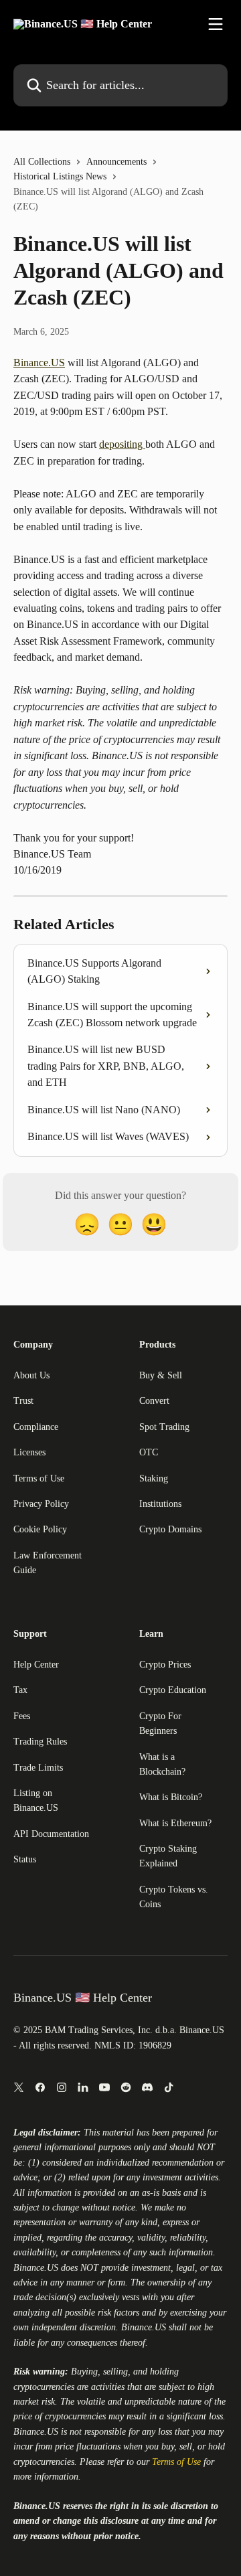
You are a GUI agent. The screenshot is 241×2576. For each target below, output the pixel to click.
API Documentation (51, 1834)
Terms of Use (39, 1478)
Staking (154, 1478)
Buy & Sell (161, 1375)
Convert (154, 1401)
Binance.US (39, 363)
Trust (23, 1401)
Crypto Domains (170, 1529)
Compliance (36, 1427)
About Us (31, 1375)
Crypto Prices (165, 1665)
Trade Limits (38, 1768)
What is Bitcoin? (171, 1797)
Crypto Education (173, 1690)
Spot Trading (164, 1427)
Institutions (160, 1504)
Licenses (29, 1452)
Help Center (36, 1665)
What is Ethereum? (175, 1823)
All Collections (42, 162)
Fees (22, 1716)
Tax (20, 1690)
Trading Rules (40, 1742)
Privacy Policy (41, 1504)
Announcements (116, 162)
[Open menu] (216, 24)
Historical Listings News (60, 176)
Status (25, 1859)
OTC (149, 1452)
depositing (122, 444)
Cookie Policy (40, 1529)
